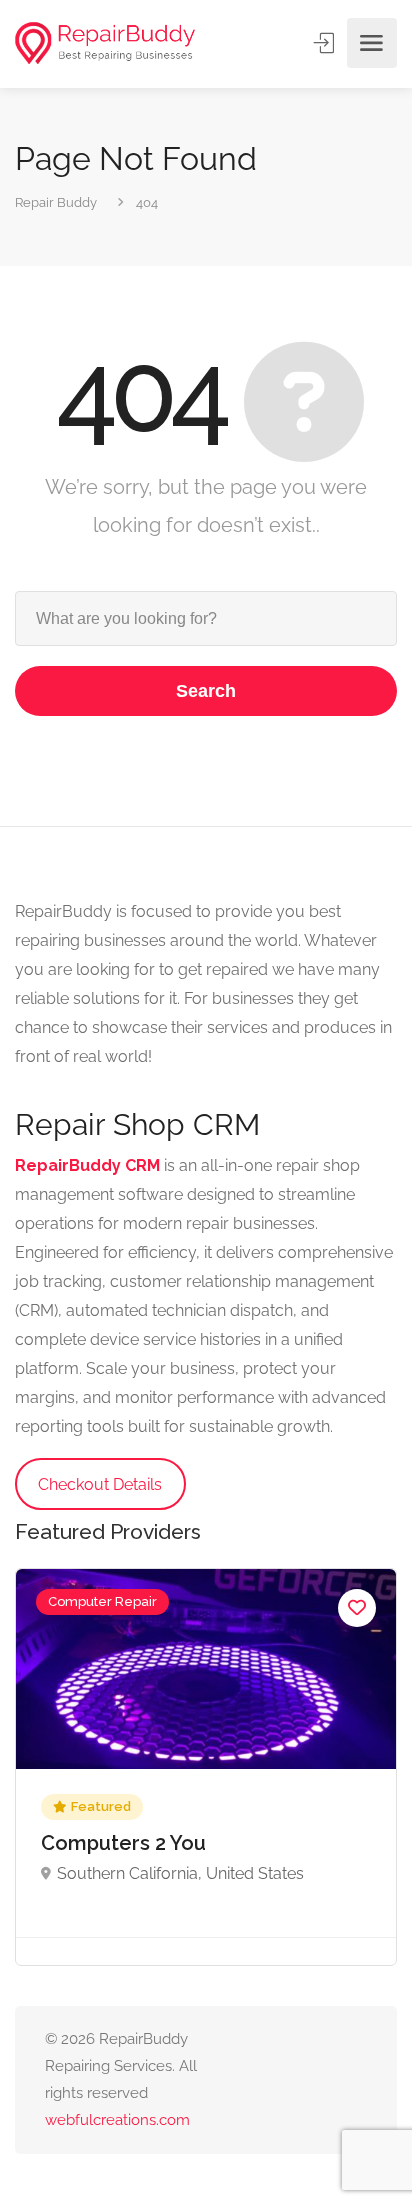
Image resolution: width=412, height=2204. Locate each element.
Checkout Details (100, 1484)
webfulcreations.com (117, 2120)
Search (206, 691)
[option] (206, 1767)
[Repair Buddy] (105, 43)
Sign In (326, 43)
